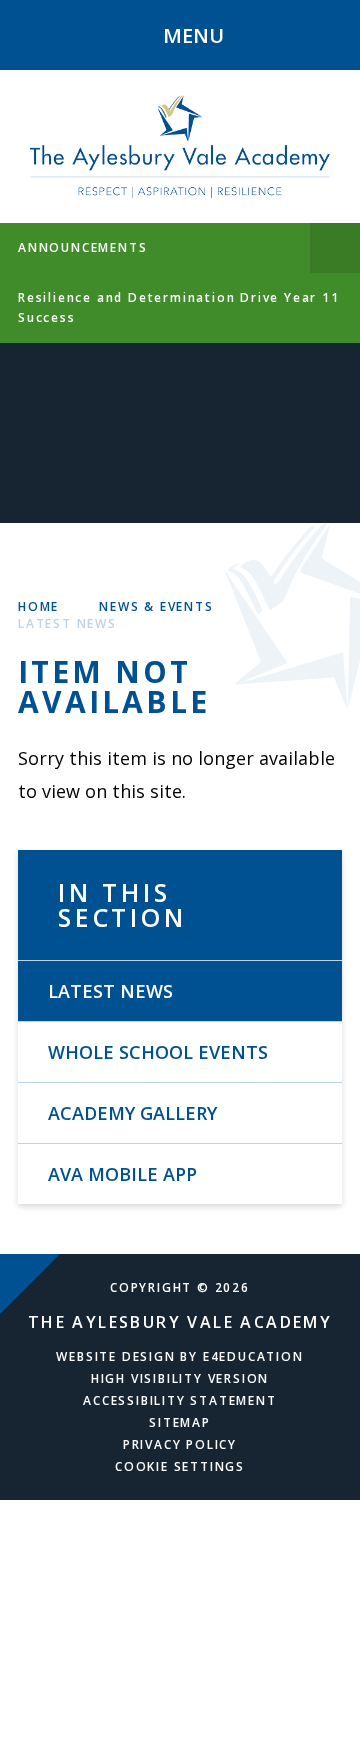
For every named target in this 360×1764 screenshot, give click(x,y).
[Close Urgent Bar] (335, 248)
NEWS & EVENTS (156, 606)
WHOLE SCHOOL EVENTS (158, 1052)
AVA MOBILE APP (122, 1174)
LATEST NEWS (67, 623)
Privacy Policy (180, 1444)
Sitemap (180, 1422)
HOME (38, 606)
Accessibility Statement (179, 1400)
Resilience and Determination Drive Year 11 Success (179, 307)
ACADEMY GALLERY (132, 1113)
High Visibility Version (180, 1378)
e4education (253, 1356)
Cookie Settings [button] (180, 1466)
